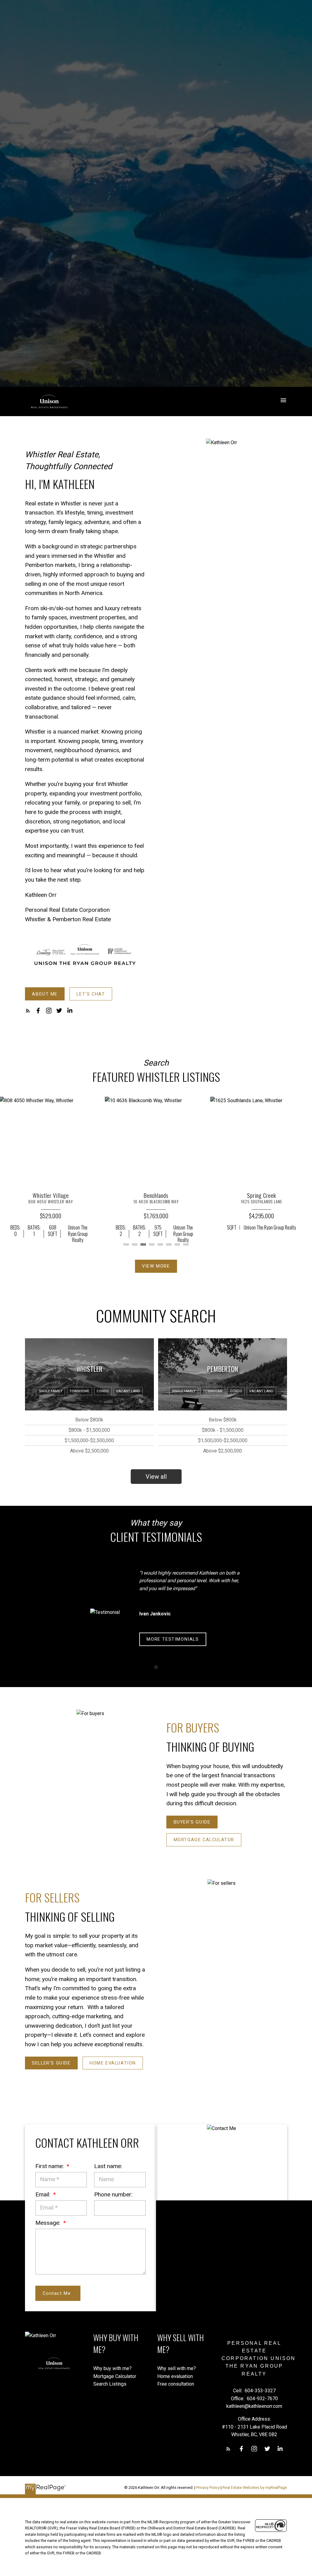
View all (156, 1477)
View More (156, 1266)
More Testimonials (173, 1639)
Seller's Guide (51, 2063)
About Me (45, 994)
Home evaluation (175, 2376)
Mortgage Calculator (204, 1840)
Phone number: (113, 2194)
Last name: (108, 2166)
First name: (50, 2166)
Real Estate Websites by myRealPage (255, 2488)
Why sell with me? (177, 2368)
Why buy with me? (112, 2368)
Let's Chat (91, 994)
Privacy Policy (208, 2488)
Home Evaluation (113, 2063)
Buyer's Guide (192, 1822)
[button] (45, 994)
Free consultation (176, 2384)
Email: (44, 2194)
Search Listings (110, 2384)
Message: (49, 2223)
